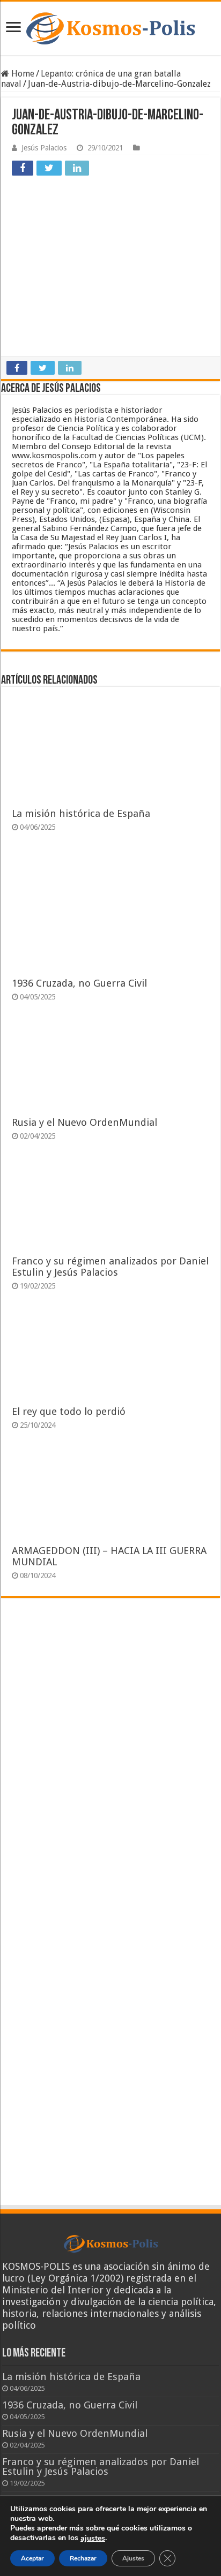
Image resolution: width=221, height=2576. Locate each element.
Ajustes (133, 2558)
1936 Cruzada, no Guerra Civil (79, 983)
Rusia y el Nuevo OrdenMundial (84, 1122)
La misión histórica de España (81, 813)
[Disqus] (110, 1763)
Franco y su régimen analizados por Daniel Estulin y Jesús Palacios (110, 1267)
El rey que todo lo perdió (69, 1411)
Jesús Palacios (44, 148)
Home (22, 74)
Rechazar (83, 2558)
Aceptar (32, 2558)
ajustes (93, 2539)
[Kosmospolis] (110, 28)
